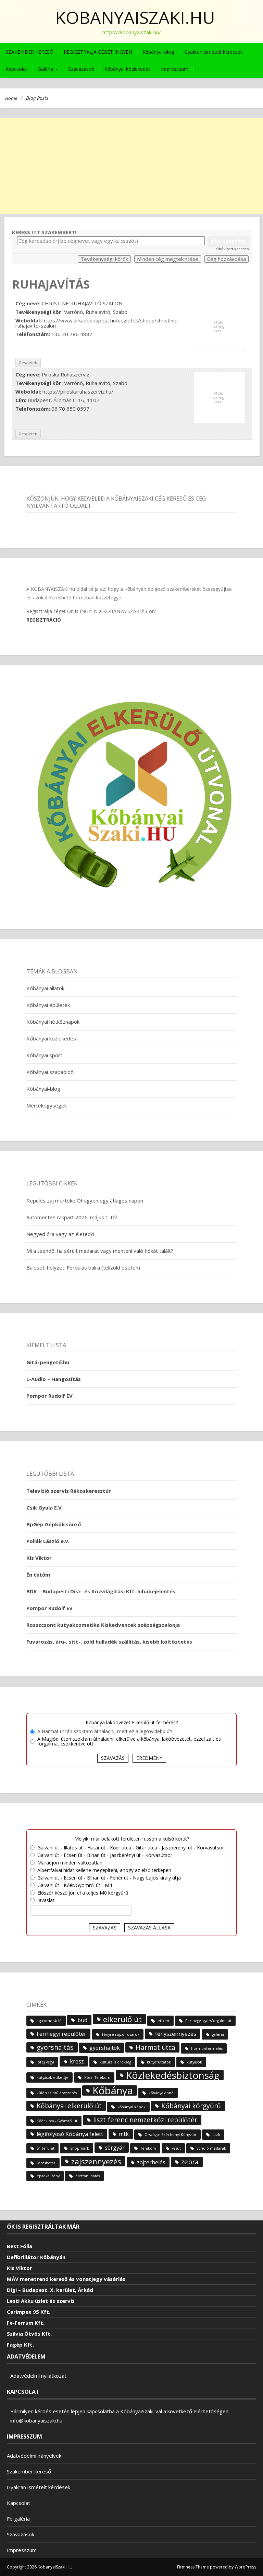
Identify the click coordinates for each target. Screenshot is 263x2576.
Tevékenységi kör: (39, 312)
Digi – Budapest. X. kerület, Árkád (50, 2290)
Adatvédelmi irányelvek (34, 2456)
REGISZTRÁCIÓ (44, 620)
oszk (216, 2135)
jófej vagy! (45, 2062)
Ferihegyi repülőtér (61, 2034)
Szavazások (81, 69)
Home (11, 98)
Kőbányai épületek (48, 1005)
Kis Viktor (39, 1558)
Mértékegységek (47, 1105)
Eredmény (149, 1758)
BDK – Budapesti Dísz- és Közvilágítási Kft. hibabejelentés (101, 1591)
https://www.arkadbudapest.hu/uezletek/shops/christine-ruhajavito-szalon (97, 323)
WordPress (245, 2567)
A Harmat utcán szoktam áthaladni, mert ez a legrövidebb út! (105, 1731)
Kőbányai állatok (45, 988)
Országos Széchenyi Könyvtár (171, 2135)
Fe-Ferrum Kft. (26, 2323)
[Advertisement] (131, 166)
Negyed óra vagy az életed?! (60, 1234)
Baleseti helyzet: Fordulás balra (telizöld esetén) (83, 1267)
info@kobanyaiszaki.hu (36, 2420)
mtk (124, 2134)
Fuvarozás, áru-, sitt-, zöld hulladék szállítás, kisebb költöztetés (109, 1642)
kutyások (194, 2062)
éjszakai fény (48, 2176)
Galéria (46, 69)
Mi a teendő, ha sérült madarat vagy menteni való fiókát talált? (100, 1251)
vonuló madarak (211, 2148)
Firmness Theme (193, 2567)
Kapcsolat (16, 69)
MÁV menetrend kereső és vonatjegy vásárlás (66, 2279)
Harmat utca (155, 2047)
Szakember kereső (29, 2471)
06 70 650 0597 (70, 409)
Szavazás (113, 1758)
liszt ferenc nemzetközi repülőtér (145, 2120)
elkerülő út (122, 2019)
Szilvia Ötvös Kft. (29, 2334)
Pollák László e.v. (48, 1541)
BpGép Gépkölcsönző (54, 1524)
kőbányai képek (131, 2107)
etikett (164, 2021)
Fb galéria (18, 2519)
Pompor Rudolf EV (49, 1396)
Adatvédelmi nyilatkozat (38, 2376)
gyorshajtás (55, 2047)
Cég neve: (28, 303)
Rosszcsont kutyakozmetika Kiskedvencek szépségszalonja (103, 1625)
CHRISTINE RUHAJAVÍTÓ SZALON (82, 303)
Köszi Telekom (97, 2077)
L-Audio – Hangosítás (54, 1379)
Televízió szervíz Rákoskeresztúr (69, 1491)
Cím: (21, 400)
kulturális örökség (115, 2062)
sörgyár (115, 2148)
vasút (176, 2148)
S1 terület (46, 2148)
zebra (190, 2162)
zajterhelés (151, 2162)
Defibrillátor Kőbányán (36, 2257)
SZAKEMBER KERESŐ (29, 52)
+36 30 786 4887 (72, 334)
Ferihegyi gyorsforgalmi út (208, 2021)
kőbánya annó (161, 2093)
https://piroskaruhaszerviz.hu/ (78, 391)
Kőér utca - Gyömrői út (57, 2121)
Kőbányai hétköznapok (53, 1022)
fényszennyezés (176, 2034)
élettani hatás (87, 2176)
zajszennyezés (96, 2161)
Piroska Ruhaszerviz (66, 374)
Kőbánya (113, 2090)
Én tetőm (38, 1575)
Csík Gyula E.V (44, 1508)
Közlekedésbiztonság (173, 2075)
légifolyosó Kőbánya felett (70, 2134)
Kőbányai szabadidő (50, 1072)
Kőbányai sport (44, 1055)
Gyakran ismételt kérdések (214, 52)
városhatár (46, 2163)
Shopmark (80, 2148)
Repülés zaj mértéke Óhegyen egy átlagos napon (85, 1200)
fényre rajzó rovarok (121, 2034)
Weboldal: (28, 321)
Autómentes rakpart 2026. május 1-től (72, 1217)
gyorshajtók (105, 2048)
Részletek (28, 363)
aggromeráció (49, 2021)
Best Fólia (20, 2246)
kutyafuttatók (159, 2062)
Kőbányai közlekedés (128, 69)
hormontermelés (207, 2048)
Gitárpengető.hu (48, 1362)
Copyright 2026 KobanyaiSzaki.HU (40, 2567)
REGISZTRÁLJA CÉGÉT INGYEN (98, 52)
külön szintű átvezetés (57, 2093)
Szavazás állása (149, 1928)
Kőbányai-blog (158, 52)
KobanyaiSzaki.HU (135, 17)
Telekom (148, 2148)
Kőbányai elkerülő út (69, 2106)
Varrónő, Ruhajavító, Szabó (96, 312)
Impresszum (175, 69)
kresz (77, 2061)
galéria (218, 2034)
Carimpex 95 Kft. (29, 2312)
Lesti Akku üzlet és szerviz (41, 2301)
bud (82, 2020)
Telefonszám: (33, 334)
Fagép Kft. (20, 2345)
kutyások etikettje (53, 2077)
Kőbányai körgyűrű (191, 2106)
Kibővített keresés (232, 249)
